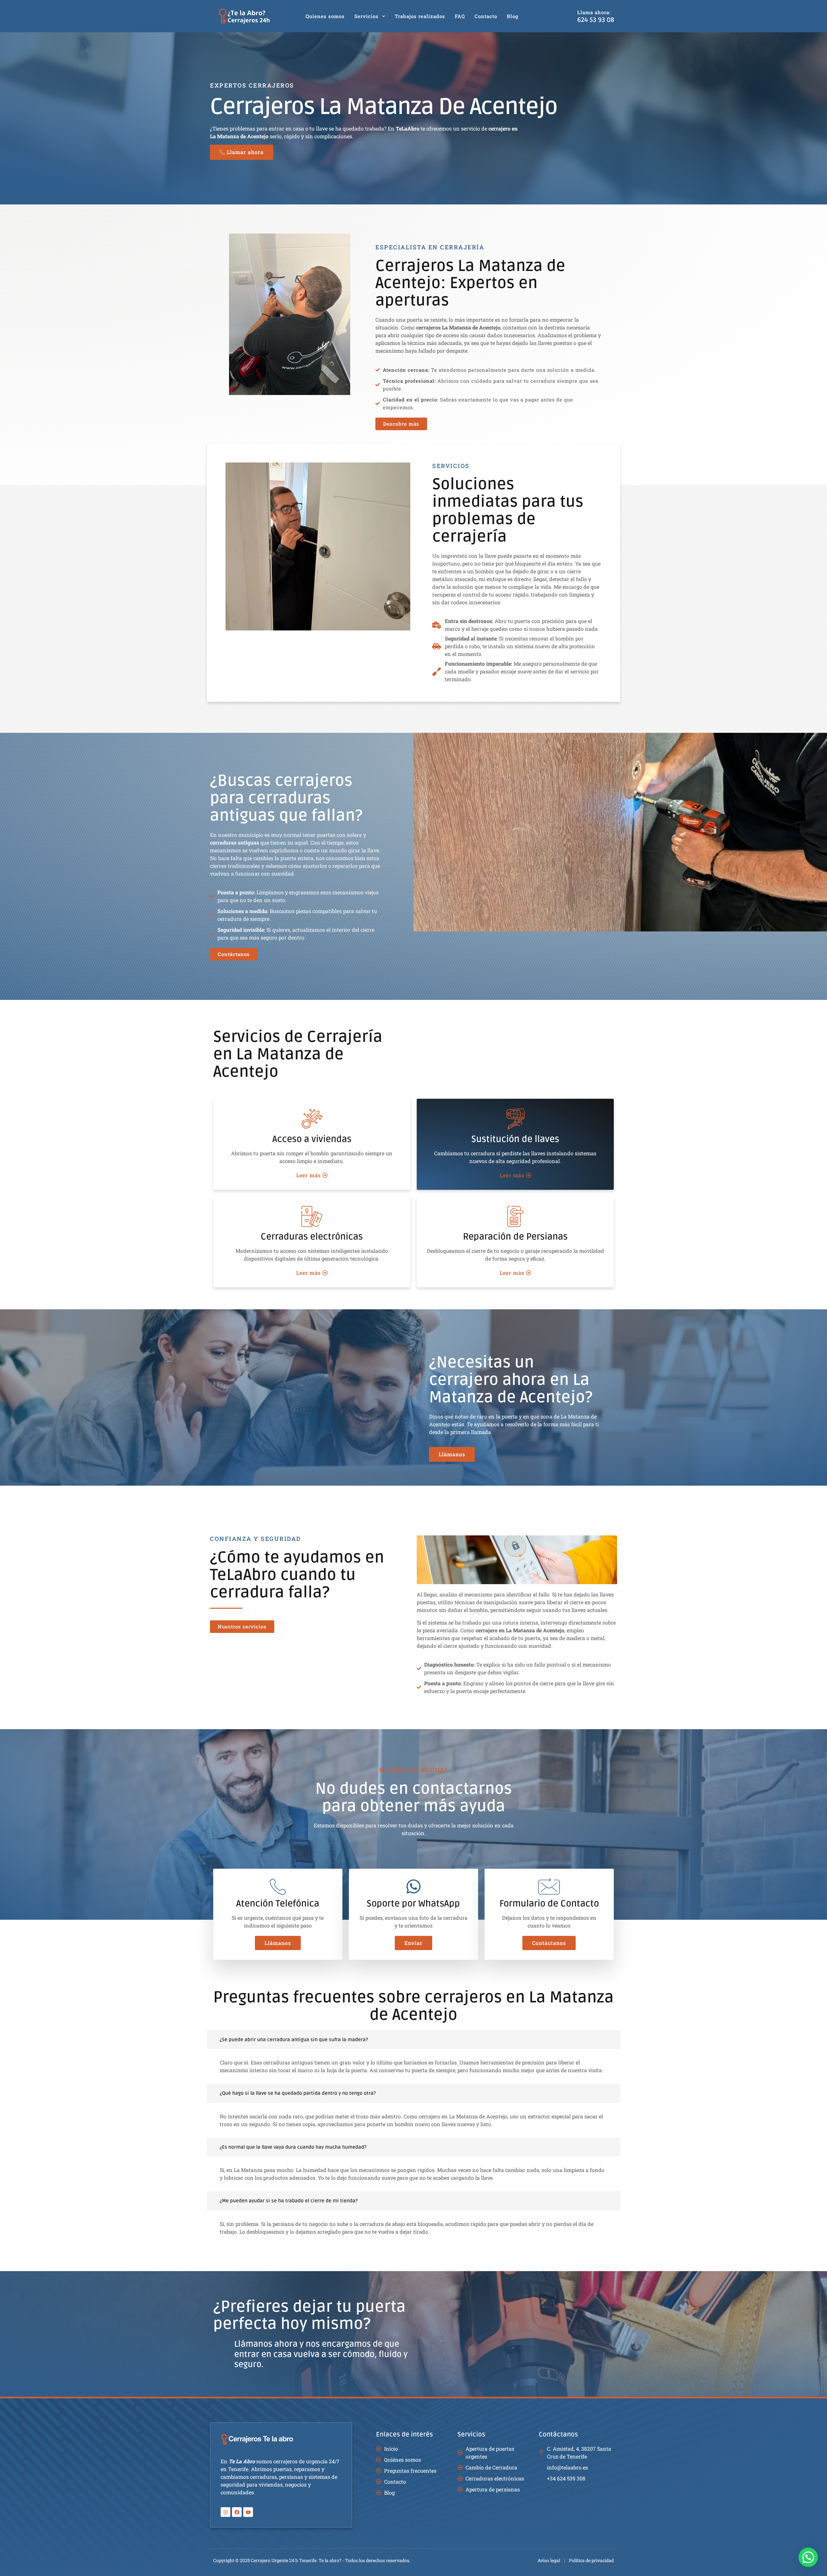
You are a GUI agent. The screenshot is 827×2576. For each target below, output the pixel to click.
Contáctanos (549, 1943)
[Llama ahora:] (567, 16)
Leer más (309, 1175)
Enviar (413, 1943)
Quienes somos (325, 16)
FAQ (460, 16)
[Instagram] (225, 2512)
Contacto (486, 16)
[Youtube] (248, 2512)
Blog (513, 16)
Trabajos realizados (420, 16)
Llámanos (278, 1943)
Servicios (366, 16)
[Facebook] (237, 2512)
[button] (808, 2557)
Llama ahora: (594, 12)
